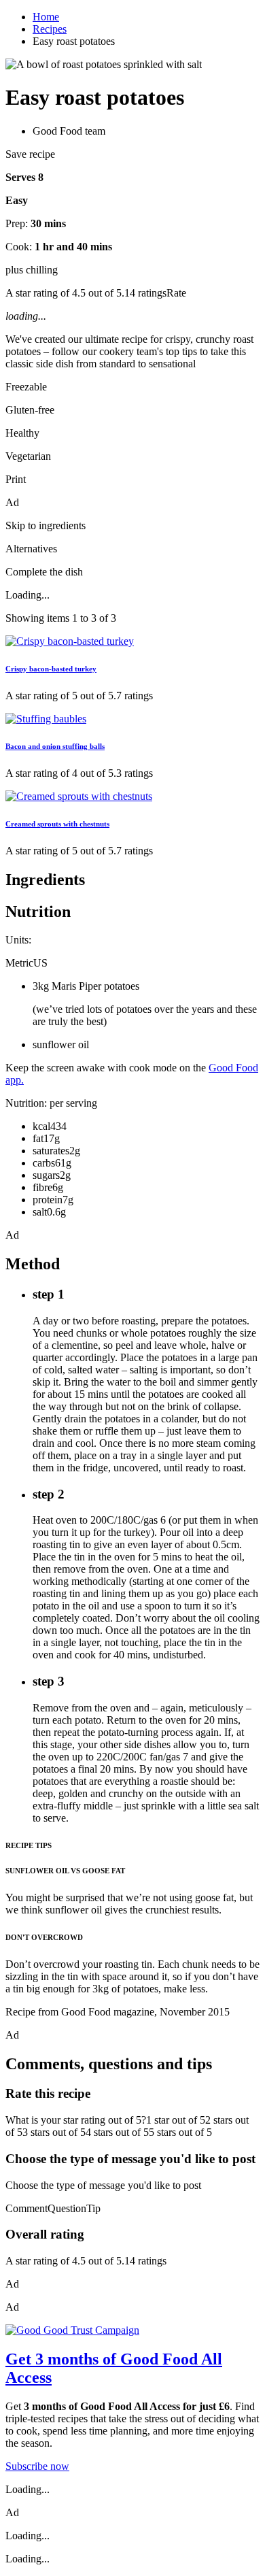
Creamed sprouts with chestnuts (57, 824)
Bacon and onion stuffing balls (55, 746)
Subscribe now (37, 2466)
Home (46, 17)
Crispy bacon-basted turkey (51, 669)
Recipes (50, 29)
